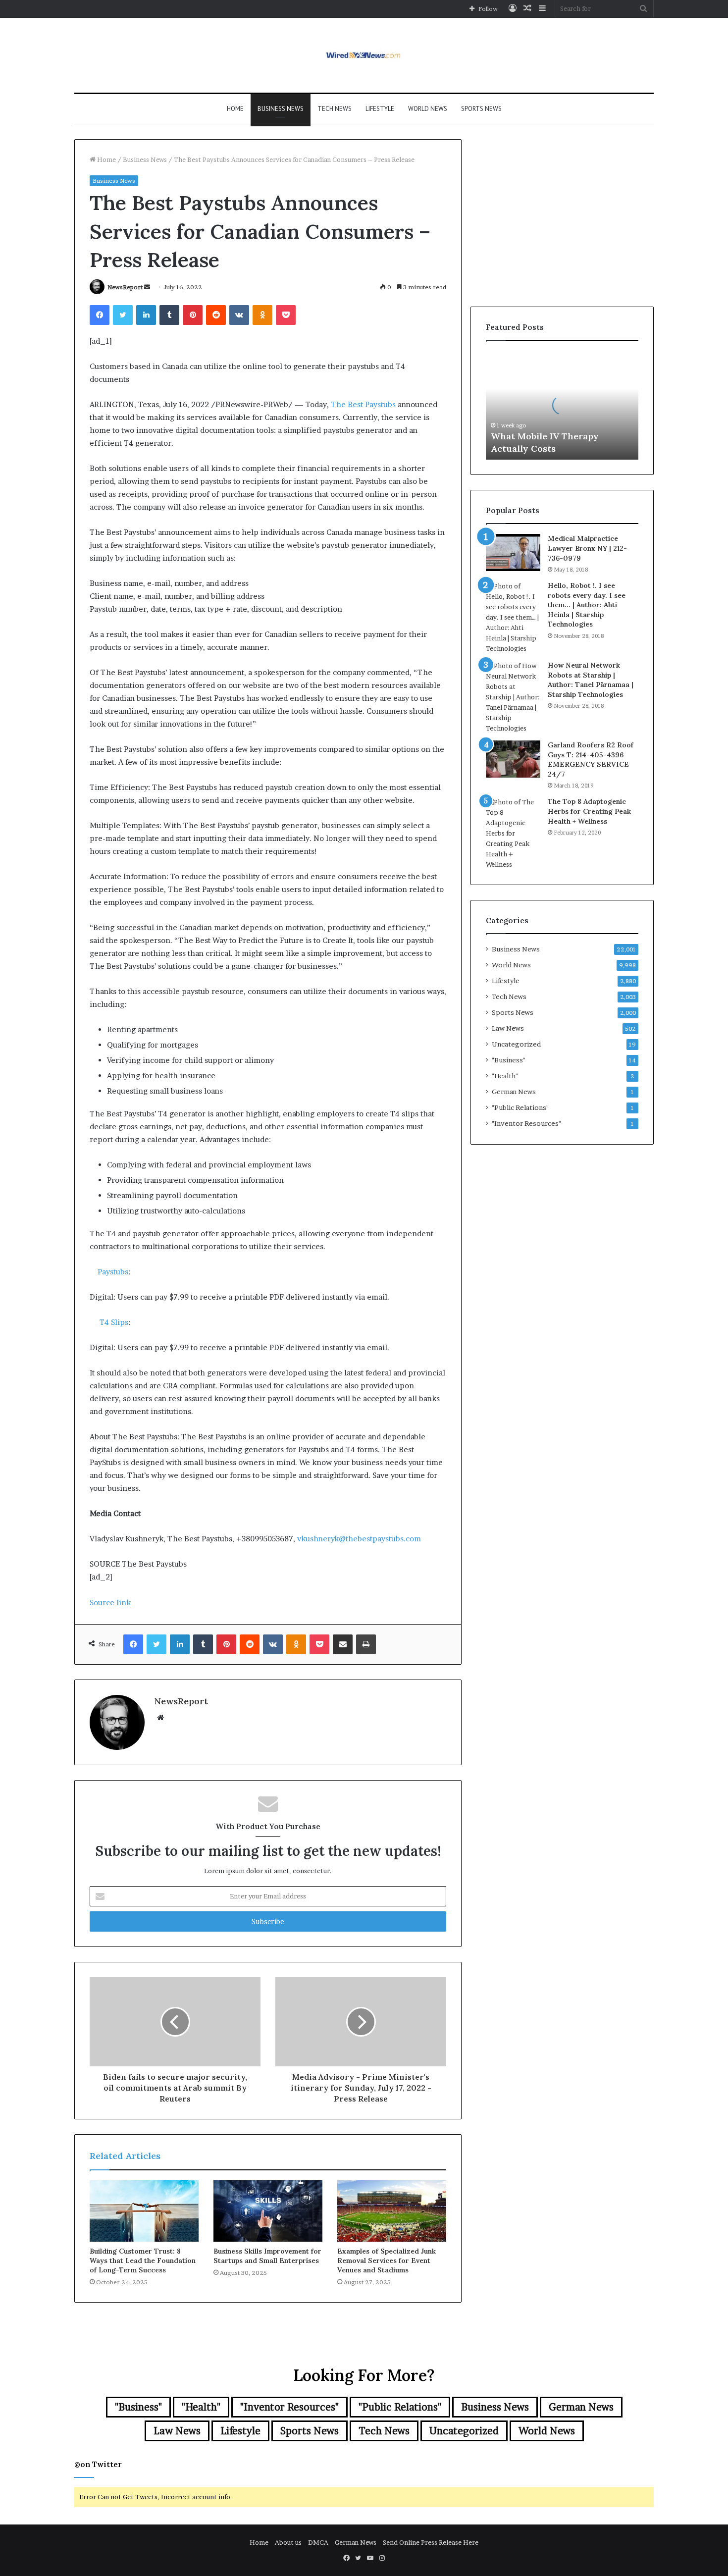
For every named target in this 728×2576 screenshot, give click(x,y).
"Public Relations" (520, 1107)
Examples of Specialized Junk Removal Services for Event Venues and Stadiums (387, 2261)
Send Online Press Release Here (431, 2542)
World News (428, 109)
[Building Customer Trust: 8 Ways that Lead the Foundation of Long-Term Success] (144, 2211)
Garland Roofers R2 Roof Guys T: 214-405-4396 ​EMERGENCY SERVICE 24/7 (591, 760)
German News (514, 1092)
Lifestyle (380, 109)
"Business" (509, 1060)
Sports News (481, 109)
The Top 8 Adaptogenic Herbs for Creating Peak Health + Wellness (589, 811)
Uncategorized (516, 1044)
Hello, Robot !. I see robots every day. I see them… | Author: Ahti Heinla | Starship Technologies (587, 605)
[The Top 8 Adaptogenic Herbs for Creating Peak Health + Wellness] (513, 833)
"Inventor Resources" (526, 1123)
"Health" (505, 1076)
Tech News (335, 109)
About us (288, 2542)
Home (235, 109)
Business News (281, 109)
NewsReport (125, 287)
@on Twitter (98, 2464)
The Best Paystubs (363, 404)
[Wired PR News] (364, 55)
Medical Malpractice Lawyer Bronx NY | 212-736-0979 (587, 548)
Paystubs (113, 1272)
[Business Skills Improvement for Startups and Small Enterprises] (268, 2211)
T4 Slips (114, 1322)
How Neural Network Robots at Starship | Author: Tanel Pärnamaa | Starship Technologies (591, 680)
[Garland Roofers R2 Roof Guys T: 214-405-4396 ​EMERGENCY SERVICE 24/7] (513, 759)
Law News (508, 1028)
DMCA (318, 2542)
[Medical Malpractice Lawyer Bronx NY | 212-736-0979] (513, 552)
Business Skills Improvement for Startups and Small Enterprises (267, 2256)
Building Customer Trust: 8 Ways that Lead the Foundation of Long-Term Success (143, 2261)
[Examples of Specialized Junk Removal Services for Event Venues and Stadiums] (392, 2211)
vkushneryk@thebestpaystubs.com (359, 1539)
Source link (110, 1603)
